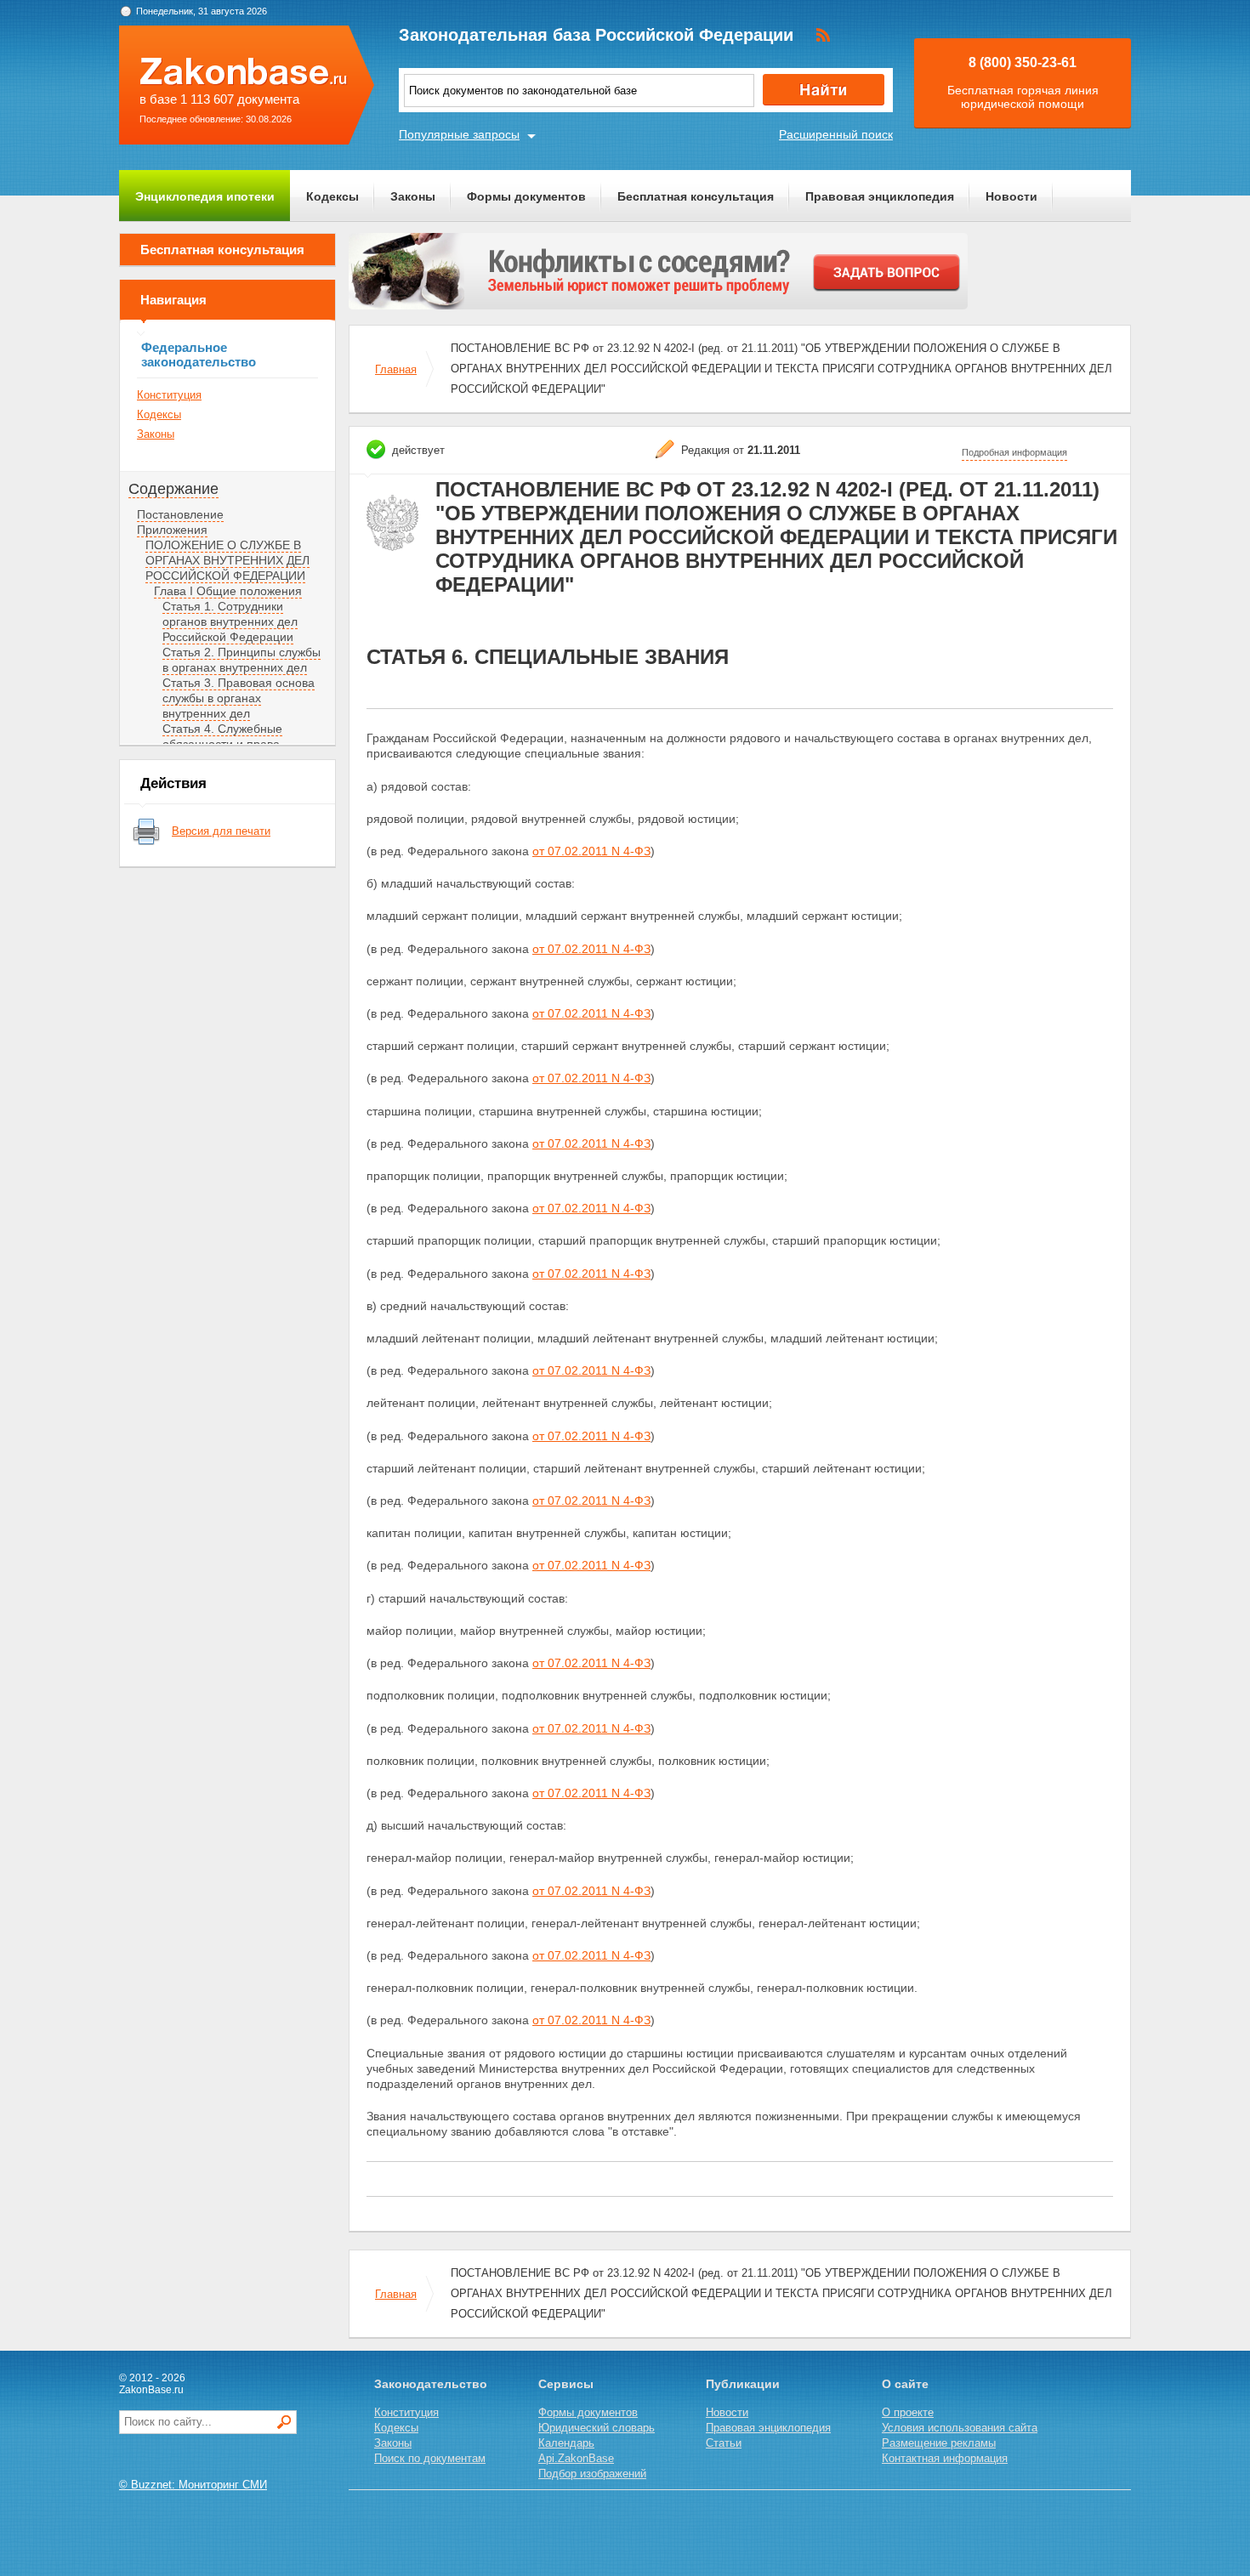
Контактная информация (945, 2458)
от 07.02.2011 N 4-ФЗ (591, 851)
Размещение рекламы (939, 2443)
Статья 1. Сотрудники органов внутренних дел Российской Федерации (230, 621)
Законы (413, 196)
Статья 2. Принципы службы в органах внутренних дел (241, 660)
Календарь (566, 2443)
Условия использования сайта (960, 2428)
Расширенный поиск (836, 134)
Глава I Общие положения (228, 591)
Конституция (169, 395)
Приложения (172, 530)
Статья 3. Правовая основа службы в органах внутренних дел (239, 698)
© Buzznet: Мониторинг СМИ (193, 2485)
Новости (1011, 196)
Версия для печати (221, 831)
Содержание (173, 489)
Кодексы (332, 196)
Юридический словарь (597, 2428)
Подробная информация (1014, 452)
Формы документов (526, 196)
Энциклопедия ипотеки (205, 196)
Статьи (724, 2443)
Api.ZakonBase (576, 2458)
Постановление (180, 514)
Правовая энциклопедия (880, 196)
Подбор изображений (592, 2474)
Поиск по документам (430, 2458)
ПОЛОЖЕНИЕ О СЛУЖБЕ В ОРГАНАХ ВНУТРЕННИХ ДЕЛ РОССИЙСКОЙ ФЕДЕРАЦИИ (227, 560)
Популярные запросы (459, 134)
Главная (396, 369)
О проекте (908, 2412)
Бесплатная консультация (696, 196)
